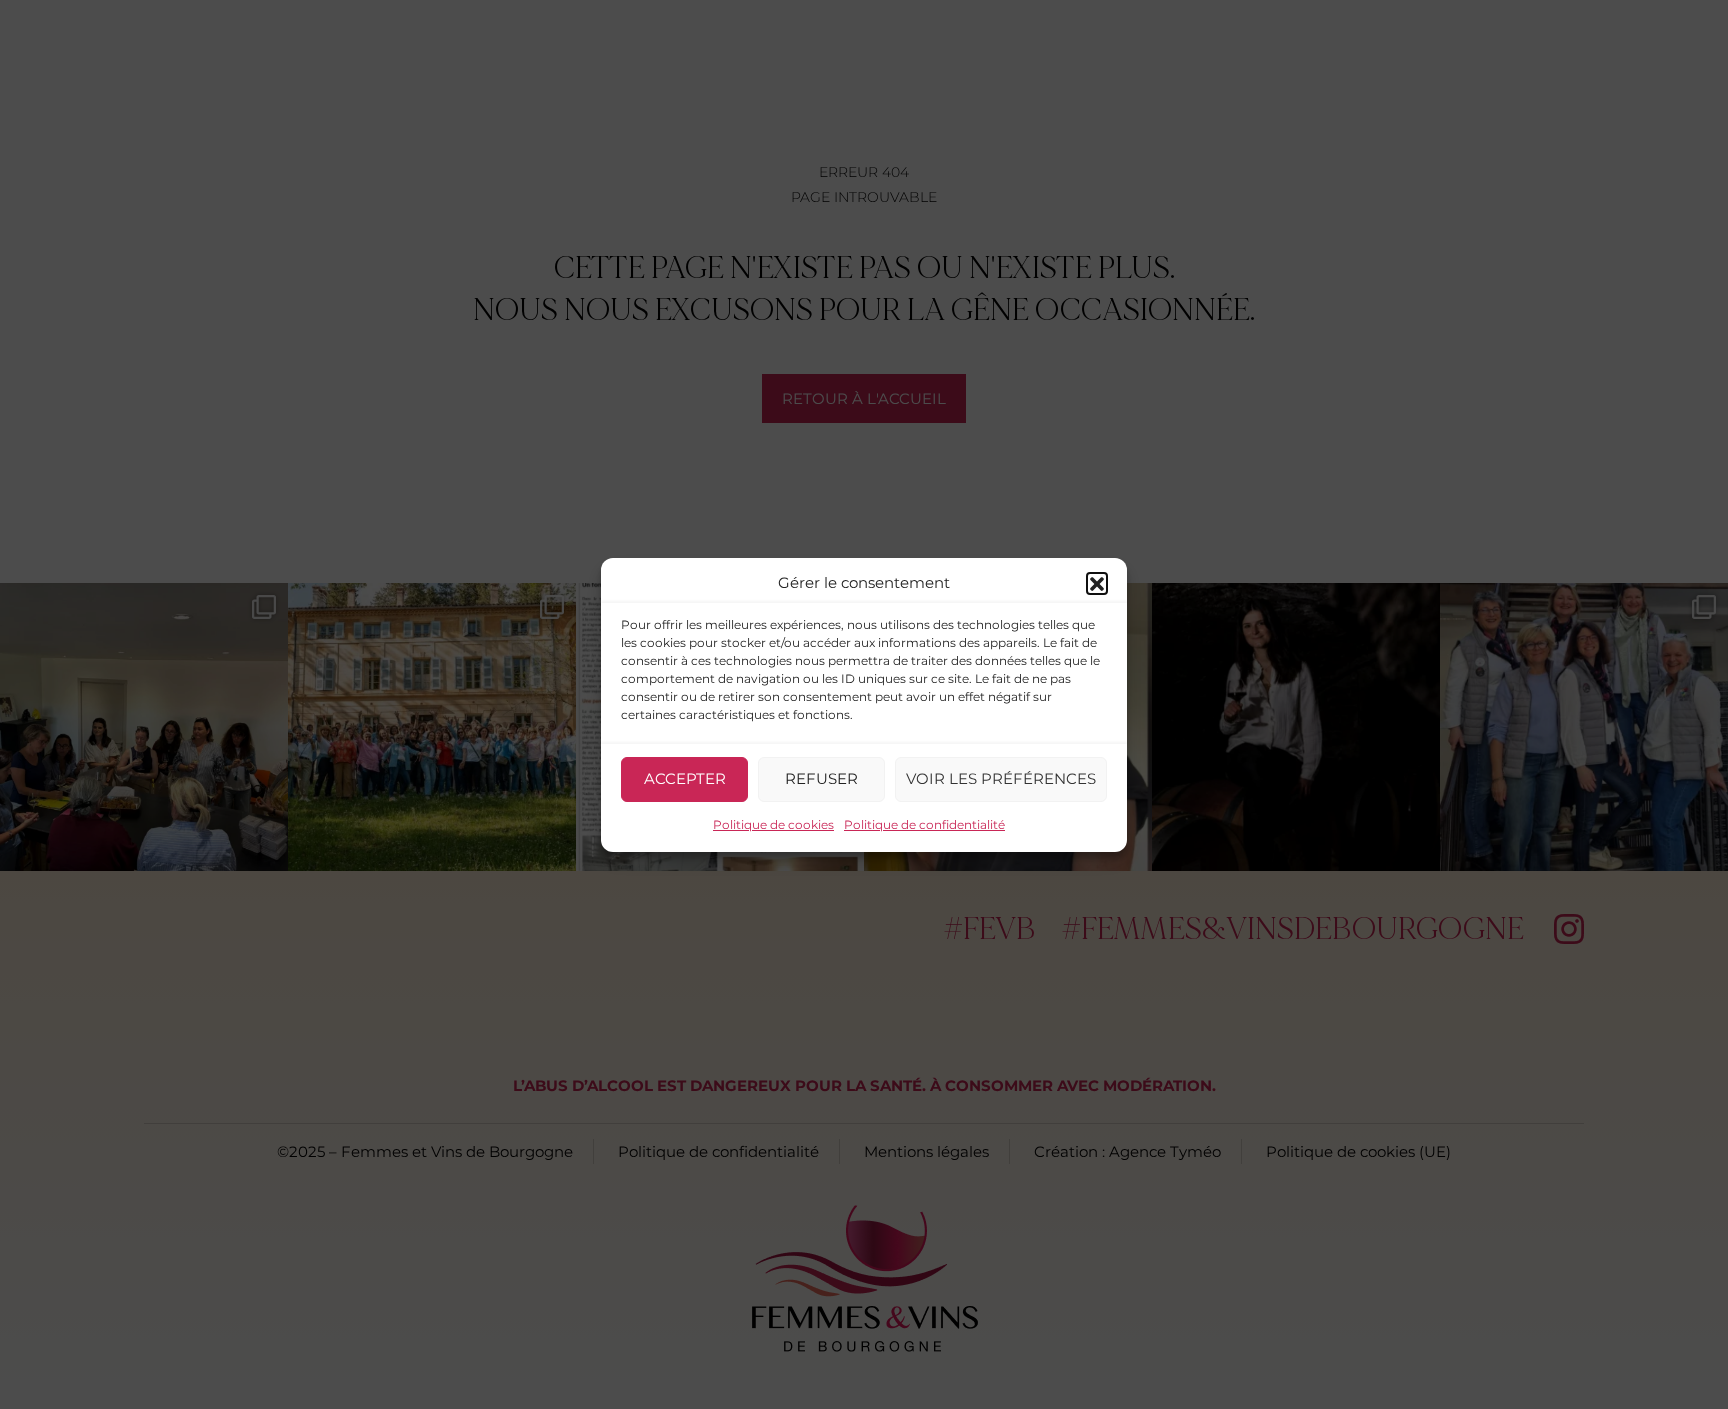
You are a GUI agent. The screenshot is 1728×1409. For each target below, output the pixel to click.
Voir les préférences (1001, 778)
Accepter (685, 778)
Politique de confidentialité (924, 824)
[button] (1097, 583)
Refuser (821, 778)
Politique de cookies (773, 824)
